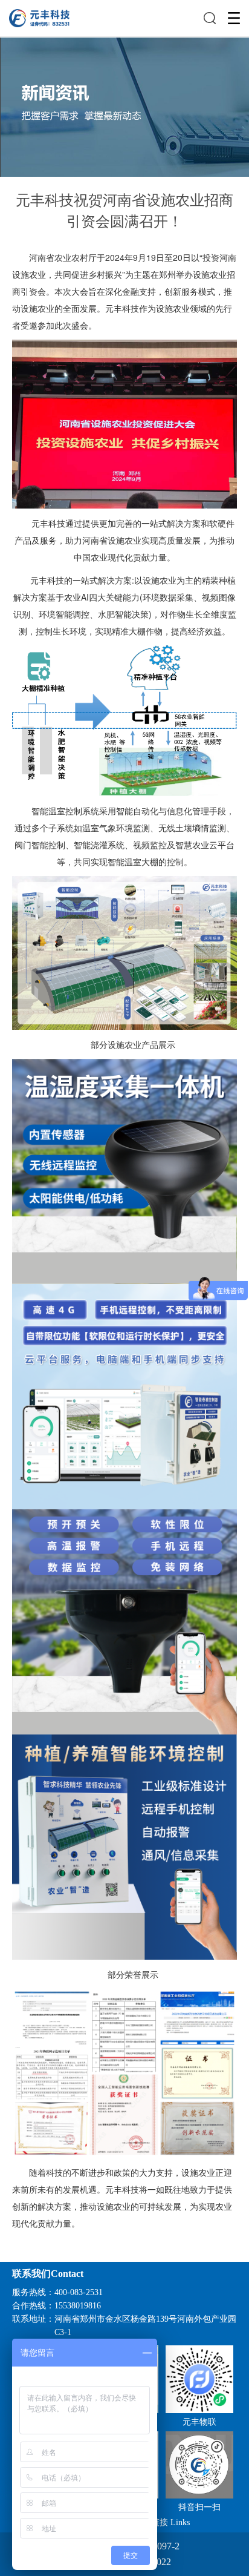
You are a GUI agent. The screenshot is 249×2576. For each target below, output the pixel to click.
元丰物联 (199, 2422)
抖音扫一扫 (199, 2507)
